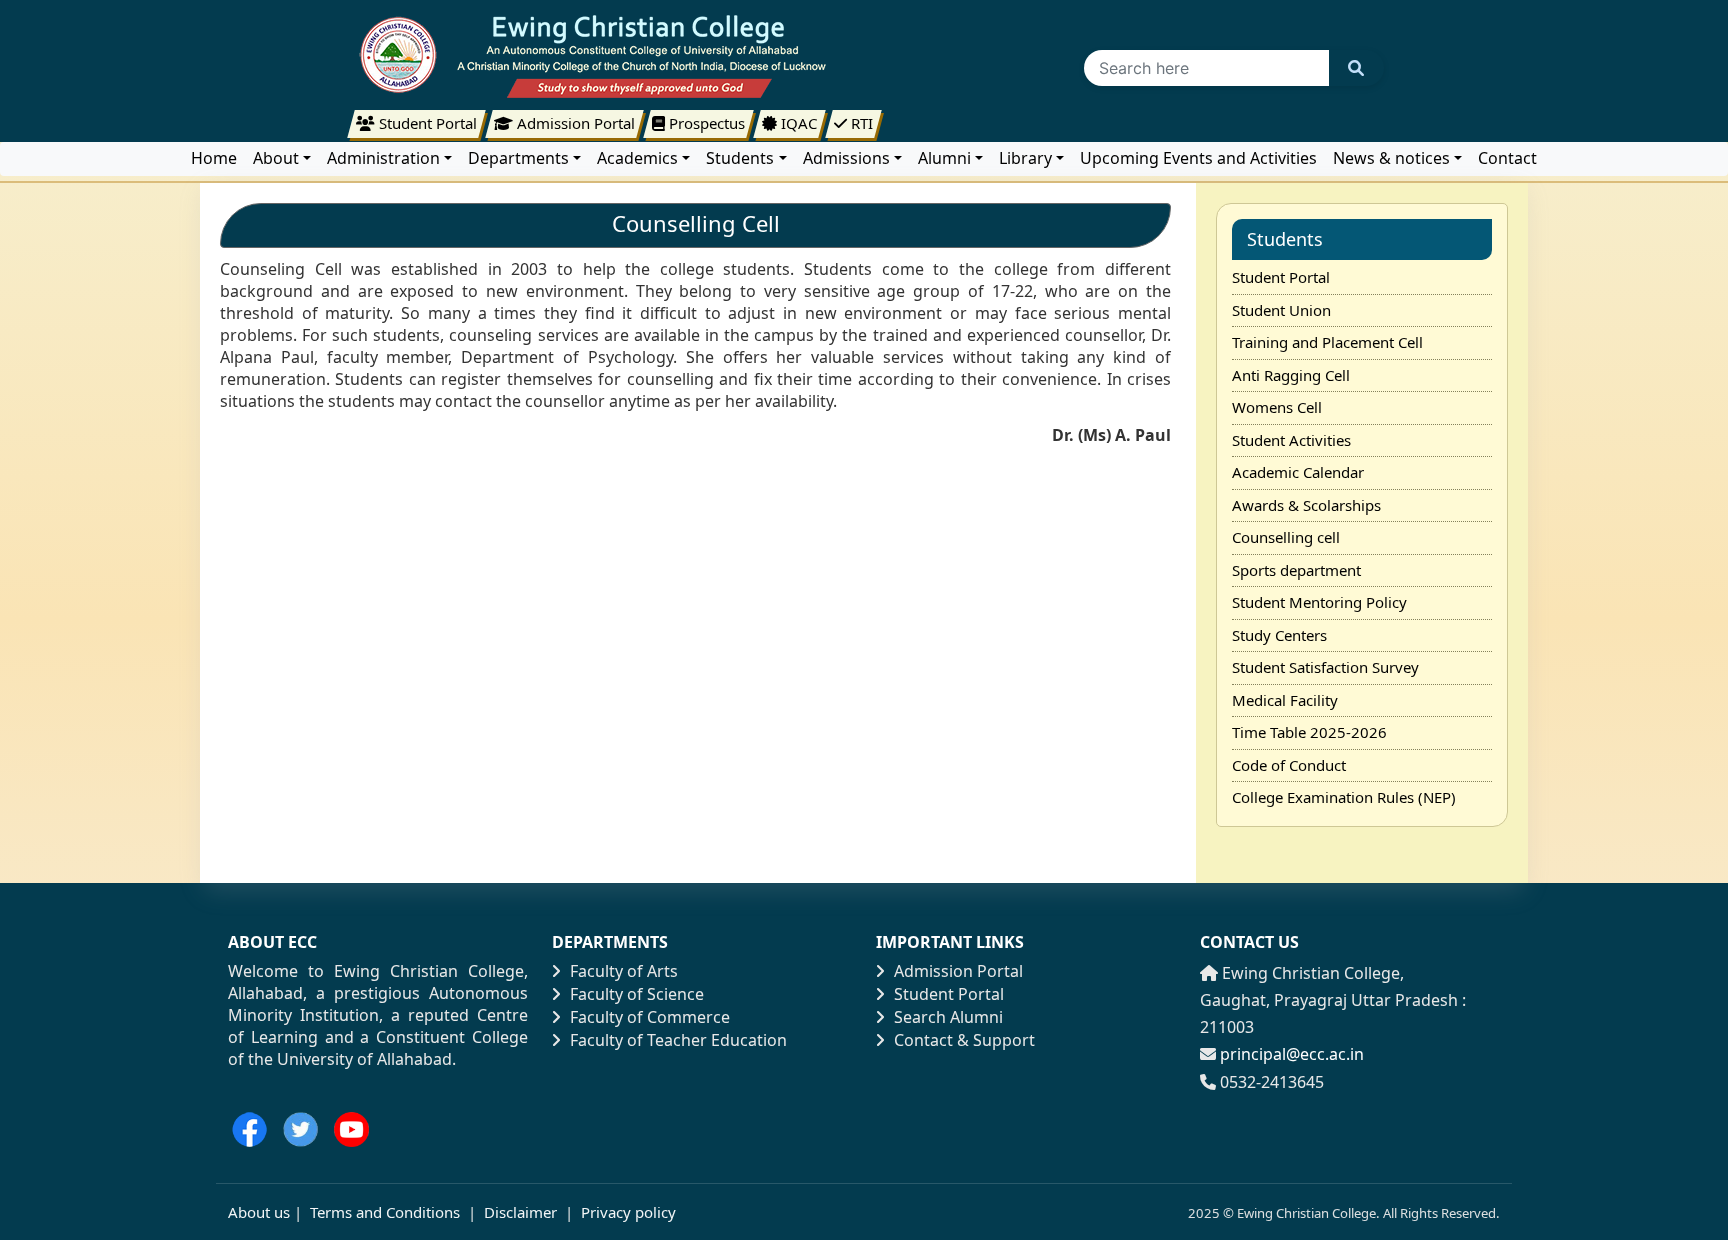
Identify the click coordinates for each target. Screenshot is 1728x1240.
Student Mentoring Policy (1319, 602)
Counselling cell (1286, 537)
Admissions (846, 158)
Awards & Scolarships (1306, 505)
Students (740, 158)
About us (259, 1212)
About (276, 158)
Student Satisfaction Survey (1325, 667)
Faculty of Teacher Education (678, 1040)
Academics (637, 158)
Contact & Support (964, 1040)
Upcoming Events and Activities (1198, 158)
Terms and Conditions (385, 1212)
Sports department (1296, 570)
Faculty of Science (637, 994)
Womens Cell (1277, 407)
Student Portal (1281, 277)
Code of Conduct (1289, 765)
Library (1025, 158)
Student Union (1281, 310)
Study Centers (1279, 635)
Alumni (944, 158)
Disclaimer (520, 1212)
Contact (1507, 158)
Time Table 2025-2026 (1309, 732)
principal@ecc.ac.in (1292, 1054)
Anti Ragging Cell (1291, 375)
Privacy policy (626, 1212)
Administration (383, 158)
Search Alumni (948, 1017)
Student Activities (1291, 440)
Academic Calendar (1298, 472)
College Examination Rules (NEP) (1344, 797)
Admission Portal (958, 971)
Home (214, 158)
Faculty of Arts (624, 971)
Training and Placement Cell (1327, 342)
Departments (518, 158)
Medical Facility (1285, 700)
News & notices (1391, 158)
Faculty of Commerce (650, 1017)
